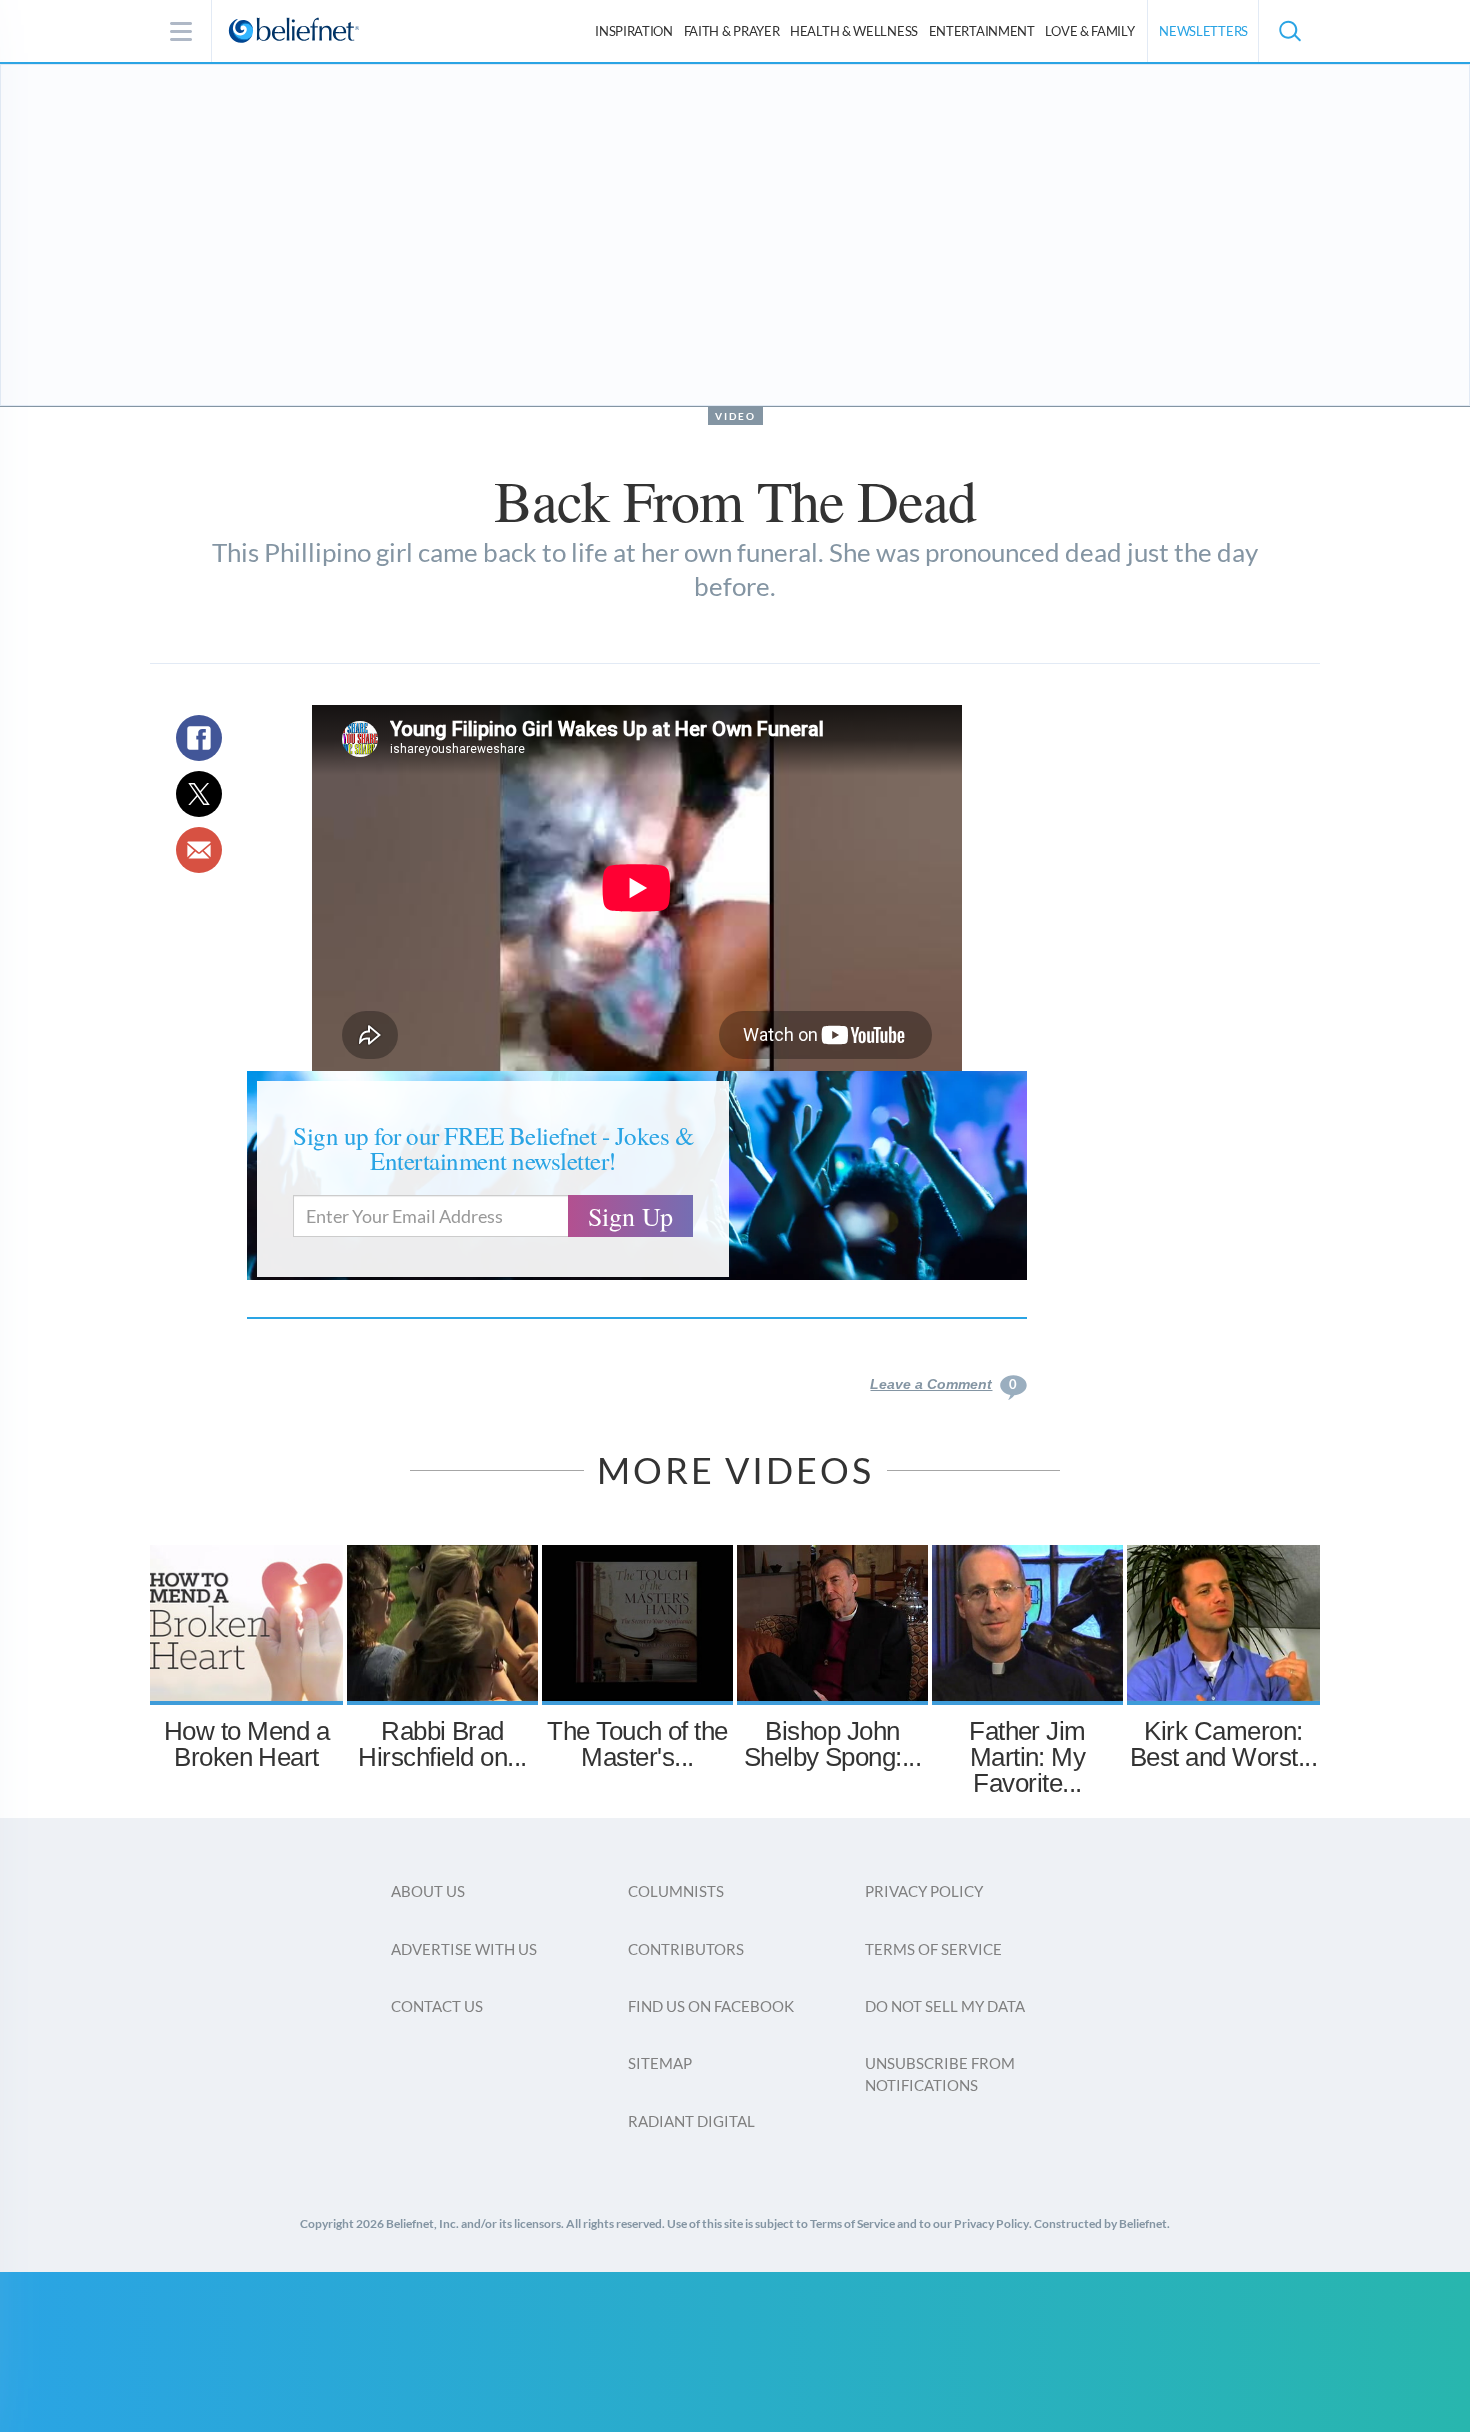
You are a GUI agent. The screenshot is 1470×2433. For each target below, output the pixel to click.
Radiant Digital (691, 2121)
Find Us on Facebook (711, 2006)
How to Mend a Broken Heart (246, 1744)
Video (735, 416)
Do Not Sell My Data (945, 2006)
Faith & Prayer (732, 31)
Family (1089, 31)
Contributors (686, 1949)
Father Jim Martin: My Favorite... (1027, 1757)
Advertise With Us (464, 1949)
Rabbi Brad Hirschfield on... (442, 1744)
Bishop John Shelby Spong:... (833, 1744)
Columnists (676, 1891)
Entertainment (982, 31)
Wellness (854, 31)
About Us (428, 1891)
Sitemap (660, 2063)
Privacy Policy (924, 1891)
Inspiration (634, 31)
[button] (1289, 31)
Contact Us (437, 2006)
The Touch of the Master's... (637, 1744)
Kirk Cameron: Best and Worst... (1223, 1744)
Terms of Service (933, 1949)
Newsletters (1203, 31)
